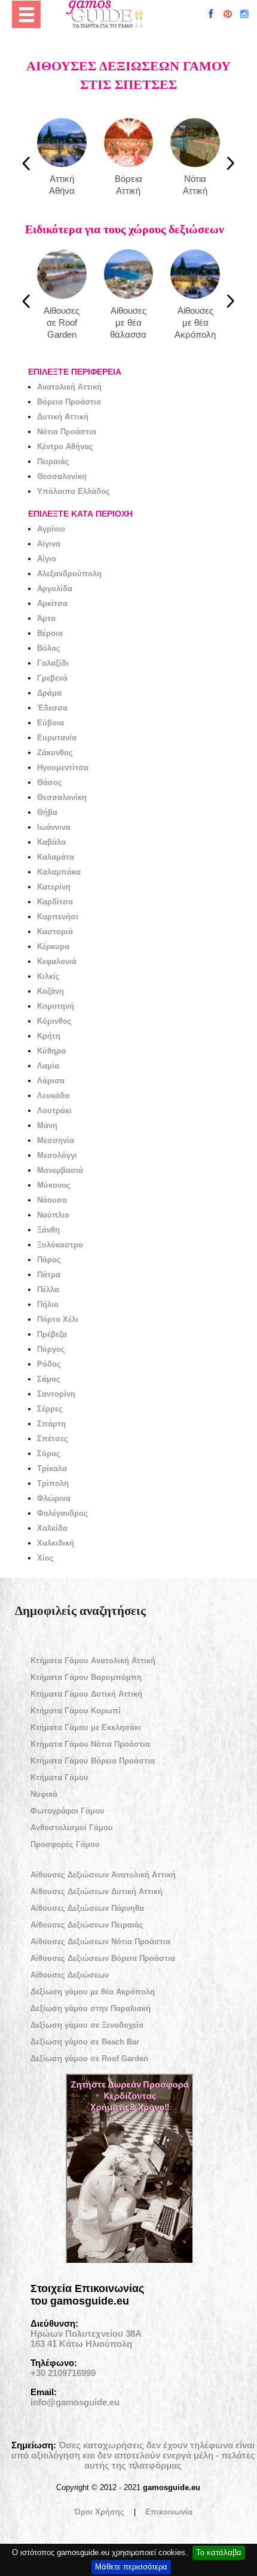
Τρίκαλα (52, 1468)
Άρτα (46, 618)
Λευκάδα (53, 1096)
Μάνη (47, 1125)
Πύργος (51, 1349)
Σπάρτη (51, 1424)
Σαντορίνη (56, 1394)
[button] (211, 14)
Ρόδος (49, 1364)
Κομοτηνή (56, 1006)
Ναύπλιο (53, 1215)
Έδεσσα (52, 708)
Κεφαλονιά (57, 961)
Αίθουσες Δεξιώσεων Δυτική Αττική (97, 1891)
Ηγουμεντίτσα (63, 767)
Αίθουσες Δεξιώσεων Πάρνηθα (87, 1908)
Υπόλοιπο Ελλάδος (74, 491)
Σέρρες (50, 1409)
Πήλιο (48, 1304)
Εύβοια (51, 723)
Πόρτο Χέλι (58, 1319)
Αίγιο (47, 559)
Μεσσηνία (56, 1140)
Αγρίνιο (51, 529)
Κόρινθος (54, 1021)
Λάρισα (51, 1081)
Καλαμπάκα (59, 872)
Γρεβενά (52, 678)
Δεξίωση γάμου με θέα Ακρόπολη (93, 1992)
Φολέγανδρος (62, 1513)
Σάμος (49, 1379)
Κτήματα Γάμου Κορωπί (76, 1711)
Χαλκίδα (52, 1528)
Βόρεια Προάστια (69, 402)
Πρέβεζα (52, 1334)
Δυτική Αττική (63, 417)
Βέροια (50, 633)
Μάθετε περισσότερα (131, 2567)
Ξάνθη (48, 1230)
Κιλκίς (48, 976)
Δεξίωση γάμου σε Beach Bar (85, 2042)
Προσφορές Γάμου (65, 1844)
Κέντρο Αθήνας (65, 447)
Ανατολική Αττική (69, 387)
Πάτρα (49, 1275)
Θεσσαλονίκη (62, 476)
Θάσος (50, 782)
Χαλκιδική (56, 1543)
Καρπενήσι (58, 917)
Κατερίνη (54, 887)
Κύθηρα (51, 1051)
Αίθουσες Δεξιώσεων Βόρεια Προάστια (103, 1958)
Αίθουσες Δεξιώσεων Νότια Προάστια (100, 1942)
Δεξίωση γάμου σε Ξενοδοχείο (87, 2025)
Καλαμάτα (56, 857)
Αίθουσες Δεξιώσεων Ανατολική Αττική (103, 1875)
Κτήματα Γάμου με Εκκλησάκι (86, 1727)
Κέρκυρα (53, 946)
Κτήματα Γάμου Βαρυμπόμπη (86, 1677)
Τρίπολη (53, 1483)
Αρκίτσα (52, 603)
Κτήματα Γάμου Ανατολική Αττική (93, 1661)
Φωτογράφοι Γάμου (68, 1811)
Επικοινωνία (169, 2512)
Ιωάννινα (54, 827)
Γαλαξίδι (53, 663)
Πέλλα (48, 1289)
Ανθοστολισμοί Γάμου (72, 1828)
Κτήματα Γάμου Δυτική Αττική (86, 1694)
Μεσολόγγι (57, 1155)
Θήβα (47, 812)
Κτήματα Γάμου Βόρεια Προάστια (93, 1761)
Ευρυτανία (57, 738)
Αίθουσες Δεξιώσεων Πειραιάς (87, 1925)
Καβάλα (51, 842)
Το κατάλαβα (219, 2552)
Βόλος (49, 648)
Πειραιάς (53, 461)
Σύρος (49, 1454)
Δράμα (49, 693)
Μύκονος (54, 1185)
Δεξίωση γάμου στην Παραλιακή (91, 2008)
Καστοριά (55, 932)
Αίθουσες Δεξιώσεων (70, 1975)
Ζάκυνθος (55, 753)
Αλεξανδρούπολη (69, 574)
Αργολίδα (55, 589)
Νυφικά (44, 1794)
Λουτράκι (54, 1111)
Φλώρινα (54, 1498)
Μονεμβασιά (60, 1170)
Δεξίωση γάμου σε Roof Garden (89, 2058)
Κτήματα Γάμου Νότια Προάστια (90, 1744)
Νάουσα (52, 1200)
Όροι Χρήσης (99, 2512)
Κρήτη (49, 1036)
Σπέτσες (53, 1439)
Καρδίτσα (55, 902)
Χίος (45, 1558)
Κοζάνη (51, 991)
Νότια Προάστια (67, 432)
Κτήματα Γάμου (59, 1777)
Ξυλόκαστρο (60, 1245)
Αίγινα (49, 544)
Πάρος (49, 1260)
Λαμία (48, 1066)
